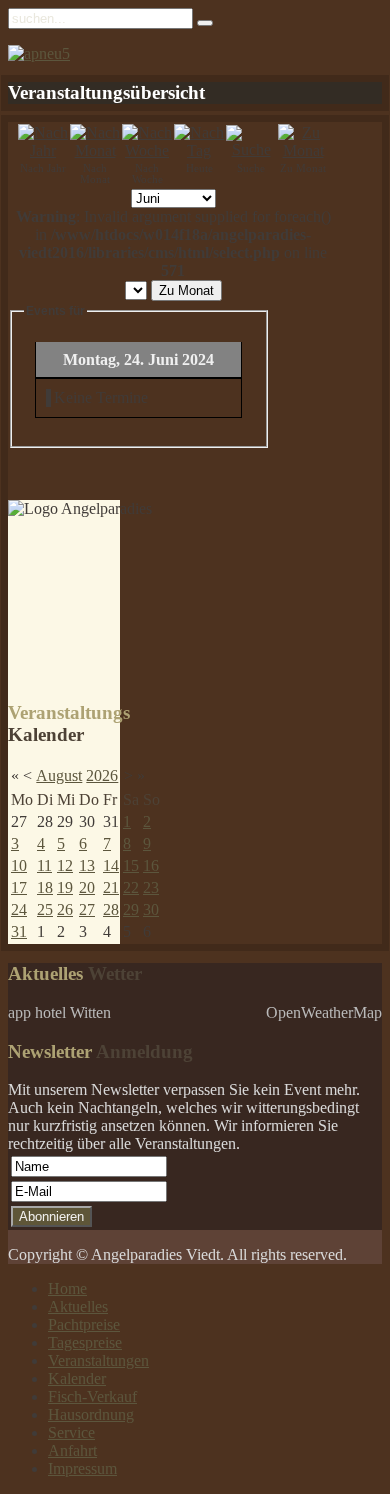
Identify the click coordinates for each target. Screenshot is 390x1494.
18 (45, 887)
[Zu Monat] (303, 150)
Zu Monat (186, 290)
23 (151, 887)
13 (87, 865)
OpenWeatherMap (324, 1012)
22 (131, 887)
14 (111, 865)
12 (65, 865)
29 (131, 909)
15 (131, 865)
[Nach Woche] (147, 150)
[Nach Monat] (95, 150)
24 (19, 909)
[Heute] (199, 150)
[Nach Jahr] (43, 150)
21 (111, 887)
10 (19, 865)
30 (151, 909)
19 (65, 887)
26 (65, 909)
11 (44, 865)
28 (111, 909)
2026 (102, 775)
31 (19, 931)
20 (87, 887)
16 (151, 865)
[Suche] (251, 149)
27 (87, 909)
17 (19, 887)
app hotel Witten (59, 1012)
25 (45, 909)
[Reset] (205, 23)
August (59, 775)
